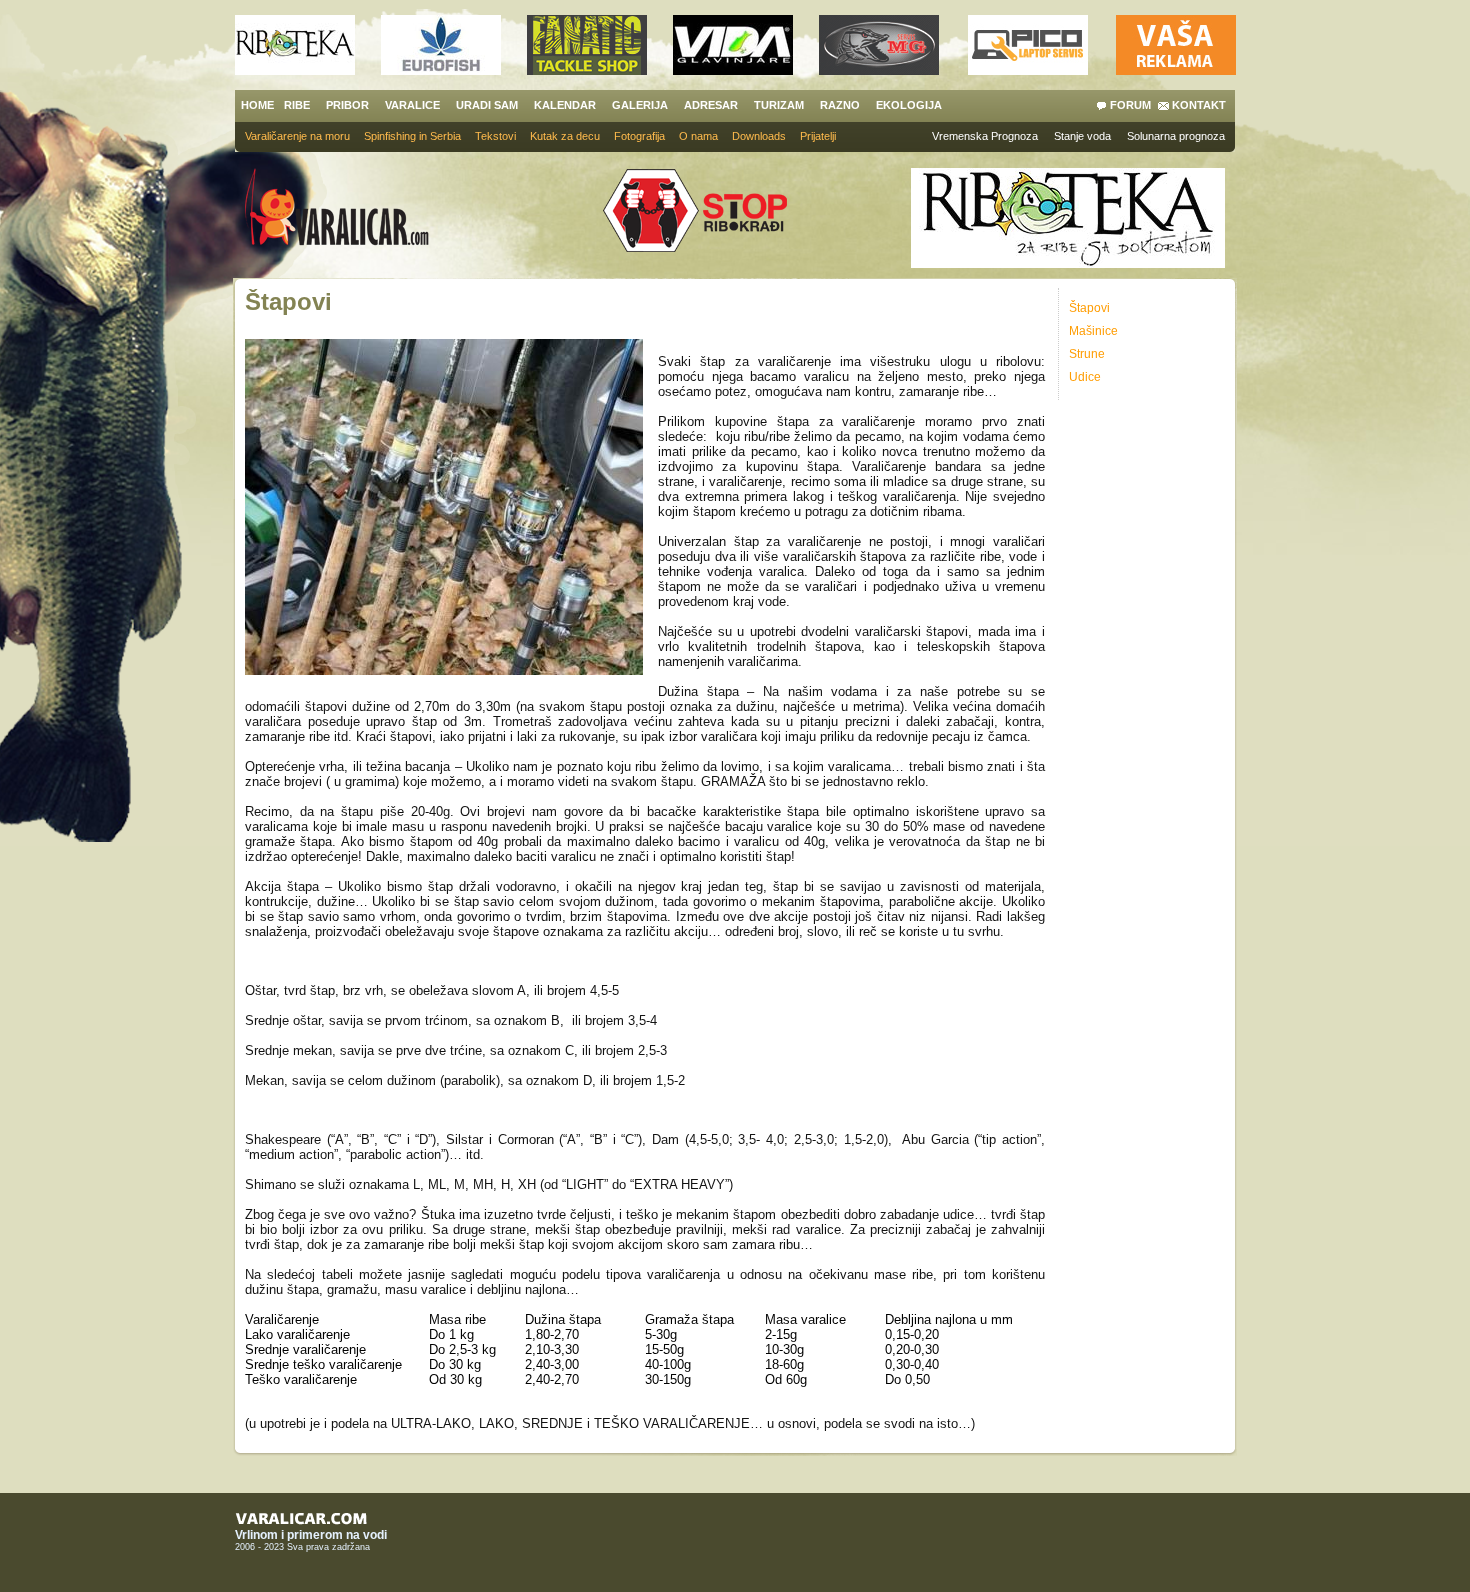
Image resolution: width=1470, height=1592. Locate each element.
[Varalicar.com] (352, 209)
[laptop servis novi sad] (1028, 69)
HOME (257, 105)
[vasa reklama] (1176, 69)
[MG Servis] (879, 69)
